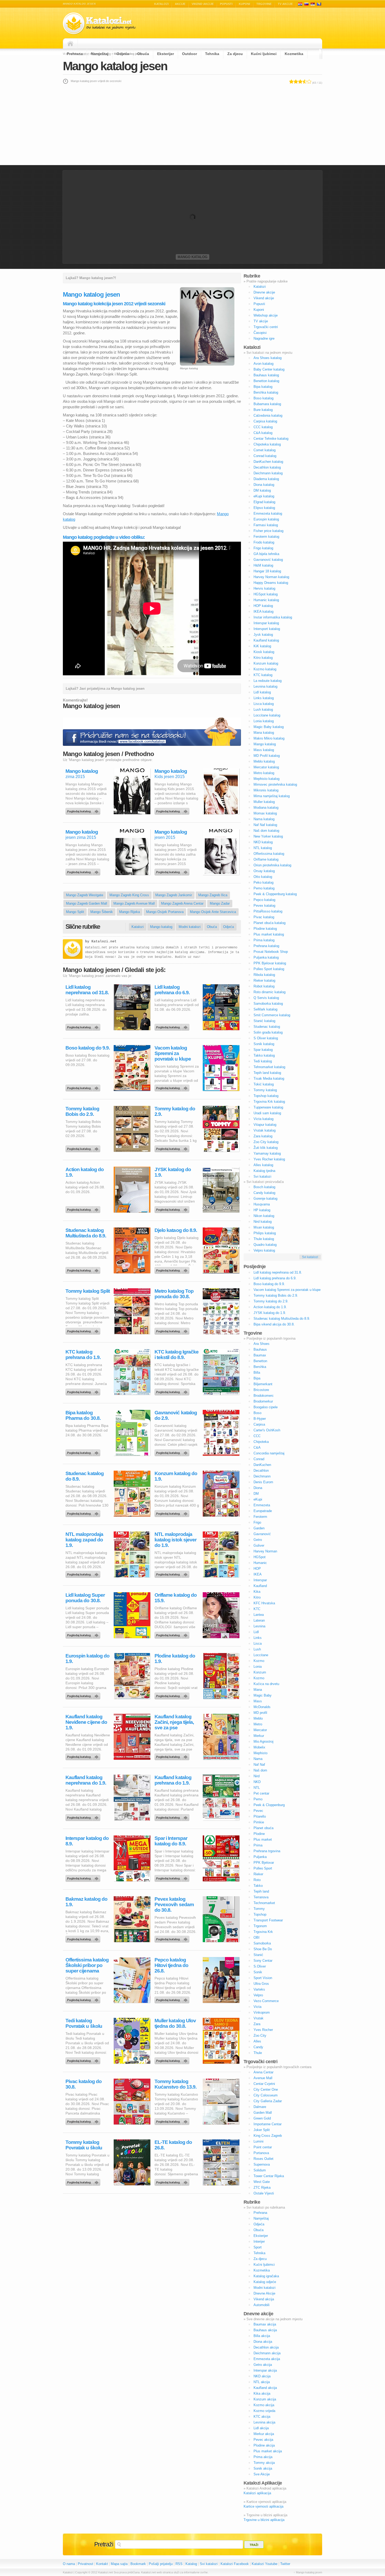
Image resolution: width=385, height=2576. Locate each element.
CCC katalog (263, 427)
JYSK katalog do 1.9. (173, 1172)
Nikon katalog (264, 1216)
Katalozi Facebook (235, 2564)
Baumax (260, 1355)
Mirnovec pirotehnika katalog (275, 784)
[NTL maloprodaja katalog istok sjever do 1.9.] (173, 1573)
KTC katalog (263, 675)
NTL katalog (263, 848)
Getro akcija (263, 2365)
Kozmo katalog (265, 669)
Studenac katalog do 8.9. (85, 1476)
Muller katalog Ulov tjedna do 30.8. (175, 2023)
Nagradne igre (264, 338)
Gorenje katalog (265, 1199)
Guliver (259, 1545)
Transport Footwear (268, 1920)
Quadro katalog (265, 1245)
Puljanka (260, 1857)
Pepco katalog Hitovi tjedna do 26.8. (171, 1965)
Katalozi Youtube (265, 2564)
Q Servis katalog (266, 998)
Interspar (260, 1580)
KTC (257, 1609)
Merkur (259, 1736)
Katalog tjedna (264, 1171)
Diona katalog (264, 485)
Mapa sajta (119, 2564)
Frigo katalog (263, 548)
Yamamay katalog (267, 1153)
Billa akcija (262, 2336)
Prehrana (75, 54)
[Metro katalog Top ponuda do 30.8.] (173, 1330)
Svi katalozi (262, 1176)
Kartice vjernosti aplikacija (263, 2506)
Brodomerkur (263, 1401)
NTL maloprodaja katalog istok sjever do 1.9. (175, 1540)
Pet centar (261, 1793)
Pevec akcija (263, 2440)
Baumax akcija (265, 2324)
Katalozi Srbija (313, 4)
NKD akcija (262, 2376)
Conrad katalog (265, 456)
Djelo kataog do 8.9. (176, 1230)
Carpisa (259, 1424)
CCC (257, 1436)
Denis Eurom (263, 1482)
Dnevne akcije (264, 292)
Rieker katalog (264, 980)
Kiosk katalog (264, 652)
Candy (258, 2047)
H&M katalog (263, 565)
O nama (69, 2564)
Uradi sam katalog (267, 1113)
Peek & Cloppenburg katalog (275, 894)
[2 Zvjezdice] (296, 81)
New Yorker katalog (268, 836)
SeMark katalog (265, 1009)
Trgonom (260, 1926)
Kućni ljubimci (264, 54)
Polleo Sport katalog (269, 969)
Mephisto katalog (266, 779)
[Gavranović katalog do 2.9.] (173, 1452)
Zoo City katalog (266, 1142)
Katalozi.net (104, 941)
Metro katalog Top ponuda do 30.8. (174, 1294)
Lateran (259, 1620)
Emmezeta (262, 1505)
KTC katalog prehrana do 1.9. (83, 1355)
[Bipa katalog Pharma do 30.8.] (84, 1452)
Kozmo (259, 1661)
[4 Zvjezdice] (305, 81)
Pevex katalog (264, 906)
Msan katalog (264, 1227)
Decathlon (261, 1471)
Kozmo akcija (264, 2405)
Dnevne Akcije (264, 2293)
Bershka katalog (266, 392)
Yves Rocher (263, 2030)
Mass (258, 1701)
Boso (257, 1413)
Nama (258, 1759)
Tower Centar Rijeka (269, 2176)
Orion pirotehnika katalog (272, 865)
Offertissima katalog (269, 854)
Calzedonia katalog (268, 415)
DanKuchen (262, 1465)
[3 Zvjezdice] (300, 81)
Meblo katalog (264, 761)
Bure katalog (263, 410)
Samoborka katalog (268, 1004)
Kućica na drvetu (266, 1684)
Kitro (257, 1597)
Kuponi (244, 4)
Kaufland (260, 1586)
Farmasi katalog (266, 525)
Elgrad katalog (264, 502)
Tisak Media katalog (269, 1078)
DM (256, 1494)
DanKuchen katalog (268, 462)
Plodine (259, 1834)
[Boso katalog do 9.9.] (84, 1087)
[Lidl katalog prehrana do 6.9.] (173, 1026)
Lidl (256, 1632)
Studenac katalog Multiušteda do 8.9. (86, 1233)
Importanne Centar (268, 2124)
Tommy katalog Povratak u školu (84, 2145)
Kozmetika (294, 54)
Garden (259, 1528)
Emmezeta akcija (267, 2359)
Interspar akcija (265, 2370)
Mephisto (260, 1753)
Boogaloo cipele (266, 1407)
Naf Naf (259, 1765)
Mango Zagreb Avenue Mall (134, 903)
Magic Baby (263, 1695)
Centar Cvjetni (264, 2084)
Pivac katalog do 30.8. (84, 2084)
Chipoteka (261, 1442)
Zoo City (260, 2036)
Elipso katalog (264, 508)
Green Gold (262, 2118)
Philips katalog (265, 1233)
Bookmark (138, 2564)
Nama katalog (264, 819)
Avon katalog (263, 364)
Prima (258, 1845)
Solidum (260, 2170)
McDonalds (262, 1707)
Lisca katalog (264, 704)
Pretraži (104, 2544)
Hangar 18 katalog (267, 571)
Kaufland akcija (265, 2388)
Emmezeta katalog (268, 513)
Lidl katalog (262, 692)
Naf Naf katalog (265, 825)
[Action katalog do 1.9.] (84, 1208)
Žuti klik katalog (266, 1148)
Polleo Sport (263, 1868)
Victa (257, 2007)
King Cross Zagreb (268, 2136)
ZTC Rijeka (262, 2188)
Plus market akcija (268, 2451)
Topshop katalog (266, 1096)
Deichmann (262, 1476)
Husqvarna (262, 1204)
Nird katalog (263, 1222)
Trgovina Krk (263, 1932)
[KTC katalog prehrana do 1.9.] (84, 1391)
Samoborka (262, 1943)
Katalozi (161, 4)
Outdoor (189, 54)
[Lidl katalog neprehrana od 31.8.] (84, 1026)
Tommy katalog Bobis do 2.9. (82, 1111)
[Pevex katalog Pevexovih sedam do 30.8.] (173, 1938)
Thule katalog (264, 1239)
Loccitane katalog (267, 715)
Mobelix (259, 1747)
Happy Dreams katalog (271, 583)
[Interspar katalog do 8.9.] (84, 1877)
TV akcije (285, 4)
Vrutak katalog (265, 1130)
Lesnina (259, 1626)
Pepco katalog (264, 900)
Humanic (260, 1563)
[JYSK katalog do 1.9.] (173, 1208)
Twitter (285, 2564)
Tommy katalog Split (88, 1291)
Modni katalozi (190, 927)
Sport (258, 2247)
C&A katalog (263, 433)
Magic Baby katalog (269, 727)
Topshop (260, 1914)
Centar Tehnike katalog (271, 439)
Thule (258, 2053)
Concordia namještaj (269, 1453)
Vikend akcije (203, 4)
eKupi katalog (264, 496)
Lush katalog (263, 710)
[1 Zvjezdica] (291, 81)
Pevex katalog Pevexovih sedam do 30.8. (174, 1904)
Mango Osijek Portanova (165, 912)
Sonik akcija (263, 2468)
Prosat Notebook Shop (271, 952)
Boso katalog (263, 398)
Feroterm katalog (266, 537)
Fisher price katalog (268, 531)
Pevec (258, 1811)
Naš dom (260, 1770)
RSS (179, 2564)
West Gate (262, 2182)
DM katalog (262, 490)
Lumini (258, 2141)
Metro (258, 1724)
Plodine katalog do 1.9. (175, 1659)
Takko (258, 1886)
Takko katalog (264, 1055)
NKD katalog (263, 842)
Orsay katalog (264, 871)
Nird (257, 1776)
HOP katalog (263, 606)
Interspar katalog (266, 623)
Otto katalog (263, 877)
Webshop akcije (266, 315)
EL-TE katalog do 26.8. (173, 2145)
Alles (257, 2041)
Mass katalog (264, 750)
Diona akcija (263, 2342)
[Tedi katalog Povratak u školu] (84, 2059)
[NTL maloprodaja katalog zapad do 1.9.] (84, 1573)
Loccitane (261, 1655)
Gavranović (262, 1534)
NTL (257, 1788)
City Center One (266, 2089)
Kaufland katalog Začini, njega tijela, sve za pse (174, 1722)
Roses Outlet (263, 2159)
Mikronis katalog (266, 790)
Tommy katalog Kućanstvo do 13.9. (175, 2084)
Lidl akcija (261, 2428)
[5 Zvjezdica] (309, 81)
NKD (257, 1782)
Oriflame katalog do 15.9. (176, 1598)
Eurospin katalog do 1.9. (87, 1659)
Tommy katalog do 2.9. (175, 1111)
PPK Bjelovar (264, 1863)
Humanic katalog (266, 600)
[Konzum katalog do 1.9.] (173, 1512)
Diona (258, 1488)
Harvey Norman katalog (271, 577)
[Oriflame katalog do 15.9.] (173, 1634)
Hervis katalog (264, 588)
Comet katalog (265, 450)
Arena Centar (263, 2072)
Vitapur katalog (265, 1125)
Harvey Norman (265, 1551)
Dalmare (260, 2107)
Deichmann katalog (268, 473)
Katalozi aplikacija (257, 2493)
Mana (258, 1690)
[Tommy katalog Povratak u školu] (84, 2181)
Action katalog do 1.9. (85, 1172)
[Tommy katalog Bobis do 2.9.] (84, 1148)
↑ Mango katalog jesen (308, 2572)
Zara (257, 2024)
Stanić (258, 1955)
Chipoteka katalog (267, 444)
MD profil (260, 1713)
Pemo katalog (264, 888)
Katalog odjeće (265, 2282)
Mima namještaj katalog (272, 796)
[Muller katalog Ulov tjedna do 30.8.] (173, 2059)
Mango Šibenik (102, 912)
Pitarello (260, 1816)
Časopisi (260, 333)
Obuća (143, 54)
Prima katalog (264, 940)
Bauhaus (260, 1349)
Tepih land (261, 1891)
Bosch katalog (264, 1187)
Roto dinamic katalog (269, 992)
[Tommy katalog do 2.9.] (173, 1148)
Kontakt (102, 2564)
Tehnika (212, 54)
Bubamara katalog (267, 404)
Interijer (259, 2241)
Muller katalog (264, 802)
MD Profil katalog (267, 756)
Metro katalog (264, 773)
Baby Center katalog (269, 369)
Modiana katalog (266, 808)
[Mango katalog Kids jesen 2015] (173, 810)
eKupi (258, 1499)
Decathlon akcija (266, 2347)
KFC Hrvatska (264, 1603)
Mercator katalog (266, 767)
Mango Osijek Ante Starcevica (213, 912)
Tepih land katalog (267, 1073)
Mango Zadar (220, 903)
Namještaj (100, 54)
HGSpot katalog (266, 594)
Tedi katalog (263, 1061)
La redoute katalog (268, 681)
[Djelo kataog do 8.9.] (173, 1269)
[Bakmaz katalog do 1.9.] (84, 1938)
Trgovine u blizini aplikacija (264, 2520)
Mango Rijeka (130, 912)
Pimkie (259, 1822)
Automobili (262, 2305)
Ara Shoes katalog (268, 358)
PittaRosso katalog (268, 911)
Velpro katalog (264, 1250)
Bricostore (261, 1390)
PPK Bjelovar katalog (270, 963)
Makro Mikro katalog (269, 738)
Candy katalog (264, 1193)
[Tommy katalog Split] (84, 1330)
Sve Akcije (262, 2474)
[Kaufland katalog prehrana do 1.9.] (173, 1816)
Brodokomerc (264, 1396)
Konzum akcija (265, 2399)
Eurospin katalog (266, 519)
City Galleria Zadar (268, 2101)
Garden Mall (263, 2113)
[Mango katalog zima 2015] (84, 810)
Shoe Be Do (263, 1949)
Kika (257, 1592)
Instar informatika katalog (273, 617)
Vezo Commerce (266, 2001)
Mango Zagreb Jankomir (174, 895)
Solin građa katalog (268, 1032)
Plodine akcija (264, 2445)
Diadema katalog (266, 479)
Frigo (257, 1522)
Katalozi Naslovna (72, 44)
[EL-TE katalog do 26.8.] (173, 2181)
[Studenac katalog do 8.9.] (84, 1512)
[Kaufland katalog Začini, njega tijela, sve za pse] (173, 1756)
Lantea (259, 1615)
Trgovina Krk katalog (269, 1102)
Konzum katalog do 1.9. (176, 1476)
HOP (257, 1569)
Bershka (260, 1367)
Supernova (262, 2164)
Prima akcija (263, 2457)
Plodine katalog (265, 929)
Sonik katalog (264, 1044)
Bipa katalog (263, 387)
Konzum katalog (266, 663)
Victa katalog (263, 1119)
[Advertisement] (192, 124)
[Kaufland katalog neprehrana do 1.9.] (84, 1816)
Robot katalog (264, 986)
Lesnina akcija (264, 2422)
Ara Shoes (262, 1344)
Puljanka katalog (266, 957)
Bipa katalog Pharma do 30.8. (83, 1415)
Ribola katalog (264, 975)
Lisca (258, 1643)
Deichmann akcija (267, 2353)
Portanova (261, 2153)
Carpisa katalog (265, 421)
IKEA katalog (263, 612)
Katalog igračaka (266, 2276)
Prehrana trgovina (267, 1851)
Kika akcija (262, 2393)
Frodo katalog (264, 542)
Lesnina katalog (265, 686)
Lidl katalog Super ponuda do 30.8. (85, 1598)
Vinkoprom (262, 2012)
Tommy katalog (265, 1090)
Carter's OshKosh (267, 1430)
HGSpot (260, 1557)
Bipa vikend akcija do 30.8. (274, 1324)
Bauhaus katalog (266, 375)
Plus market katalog (269, 934)
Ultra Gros (261, 1984)
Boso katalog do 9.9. (88, 1048)
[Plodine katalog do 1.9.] (173, 1695)
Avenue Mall (263, 2078)
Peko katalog (263, 882)
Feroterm (260, 1517)
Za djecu (235, 54)
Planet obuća (263, 1828)
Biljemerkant (263, 1384)
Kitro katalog (263, 658)
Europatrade (263, 1511)
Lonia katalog (264, 721)
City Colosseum (266, 2095)
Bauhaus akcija (265, 2330)
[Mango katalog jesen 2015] (173, 871)
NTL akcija (262, 2382)
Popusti (226, 4)
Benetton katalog (266, 381)
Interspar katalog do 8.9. (87, 1841)
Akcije (180, 4)
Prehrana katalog (266, 946)
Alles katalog (263, 1165)
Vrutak (258, 2018)
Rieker (258, 1874)
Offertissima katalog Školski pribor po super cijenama (87, 1965)
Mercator (260, 1730)
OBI (257, 1938)
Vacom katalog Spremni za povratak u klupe (173, 1053)
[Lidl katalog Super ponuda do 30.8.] (84, 1634)
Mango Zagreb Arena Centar (182, 903)
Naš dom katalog (266, 831)
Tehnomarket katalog (269, 1067)
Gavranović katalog (268, 560)
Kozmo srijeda (264, 2411)
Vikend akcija (264, 2299)
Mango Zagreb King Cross (129, 895)
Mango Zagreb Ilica (213, 895)
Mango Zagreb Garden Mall (87, 903)
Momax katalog (265, 813)
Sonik (258, 1972)
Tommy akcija (264, 2463)
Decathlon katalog (267, 467)
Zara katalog (263, 1136)
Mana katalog (264, 733)
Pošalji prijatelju (161, 2564)
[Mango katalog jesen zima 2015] (84, 871)
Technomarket (264, 1903)
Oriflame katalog (266, 859)
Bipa (257, 1378)
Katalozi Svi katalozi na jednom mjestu (99, 23)
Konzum (260, 1672)
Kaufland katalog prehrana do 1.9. (173, 1780)
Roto (257, 1880)
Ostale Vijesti (264, 2193)
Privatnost (86, 2564)
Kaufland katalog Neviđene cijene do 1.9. (86, 1722)
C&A (257, 1447)
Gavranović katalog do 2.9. (176, 1415)
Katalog (191, 2564)
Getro (258, 1540)
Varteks (259, 1989)
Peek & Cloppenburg (269, 1805)
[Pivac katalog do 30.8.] (84, 2120)
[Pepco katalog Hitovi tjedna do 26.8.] (173, 1999)
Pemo (258, 1799)
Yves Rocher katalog (269, 1159)
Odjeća (123, 54)
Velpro (258, 1995)
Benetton (260, 1361)
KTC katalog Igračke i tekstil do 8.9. (177, 1355)
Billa (257, 1373)
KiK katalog (262, 646)
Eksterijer (166, 54)
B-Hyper (260, 1419)
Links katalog (264, 698)
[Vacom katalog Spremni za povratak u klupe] (173, 1087)
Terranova (261, 1897)
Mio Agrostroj (263, 1741)
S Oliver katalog (266, 1038)
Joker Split (262, 2130)
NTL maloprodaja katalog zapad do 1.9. (84, 1540)
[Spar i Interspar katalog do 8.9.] (173, 1877)
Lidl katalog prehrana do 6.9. (172, 990)
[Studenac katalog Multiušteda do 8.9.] (84, 1269)
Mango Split (75, 912)
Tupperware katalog (268, 1107)
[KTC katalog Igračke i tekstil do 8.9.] (173, 1391)
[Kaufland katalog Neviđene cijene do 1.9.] (84, 1756)
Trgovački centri (266, 327)
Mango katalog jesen (115, 66)
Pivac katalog (264, 917)
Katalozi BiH (319, 4)
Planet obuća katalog (269, 923)
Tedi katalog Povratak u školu (84, 2023)
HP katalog (262, 1210)
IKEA (258, 1574)
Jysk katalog (263, 635)
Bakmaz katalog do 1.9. (86, 1902)
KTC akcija (262, 2417)
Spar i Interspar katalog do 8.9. (171, 1841)
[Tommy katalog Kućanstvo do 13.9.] (173, 2120)
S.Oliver (260, 1966)
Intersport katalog (267, 629)
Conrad (259, 1459)
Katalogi (306, 4)
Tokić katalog (264, 1084)
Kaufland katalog (266, 640)
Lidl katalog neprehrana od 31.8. (87, 990)
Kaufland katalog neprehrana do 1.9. (86, 1780)
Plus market (263, 1839)
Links (258, 1638)
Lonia (258, 1667)
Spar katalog (263, 1050)
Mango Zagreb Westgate (85, 895)
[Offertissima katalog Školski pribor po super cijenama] (84, 1999)
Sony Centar (263, 1961)
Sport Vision (263, 1978)
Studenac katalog (267, 1027)
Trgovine (264, 4)
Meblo (258, 1718)
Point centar (263, 2147)
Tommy (259, 1909)
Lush (257, 1649)
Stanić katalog (264, 1021)
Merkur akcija (264, 2434)
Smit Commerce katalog (272, 1015)
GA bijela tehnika (266, 554)
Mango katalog (192, 257)
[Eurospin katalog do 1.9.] (84, 1695)
